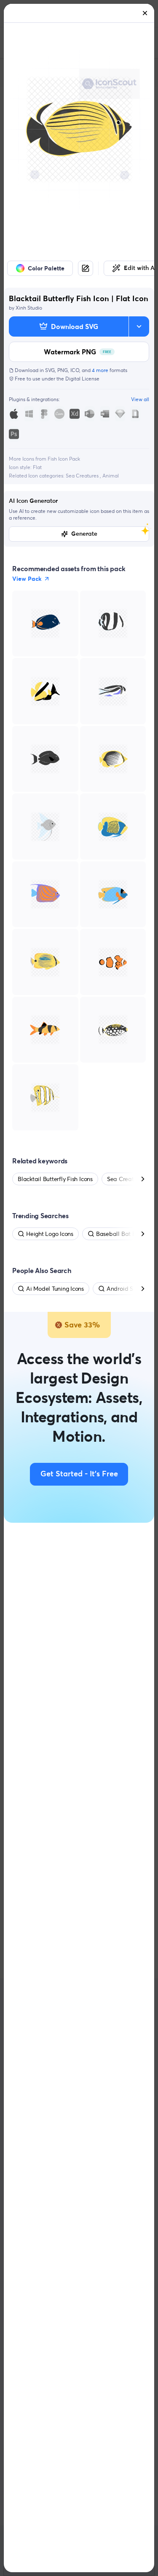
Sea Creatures (83, 476)
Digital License (82, 379)
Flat (37, 467)
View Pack (27, 579)
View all (140, 399)
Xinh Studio (29, 308)
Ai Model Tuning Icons (55, 1289)
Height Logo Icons (50, 1234)
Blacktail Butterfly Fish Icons (55, 1179)
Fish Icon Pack (64, 459)
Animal (111, 476)
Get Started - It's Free (79, 1474)
